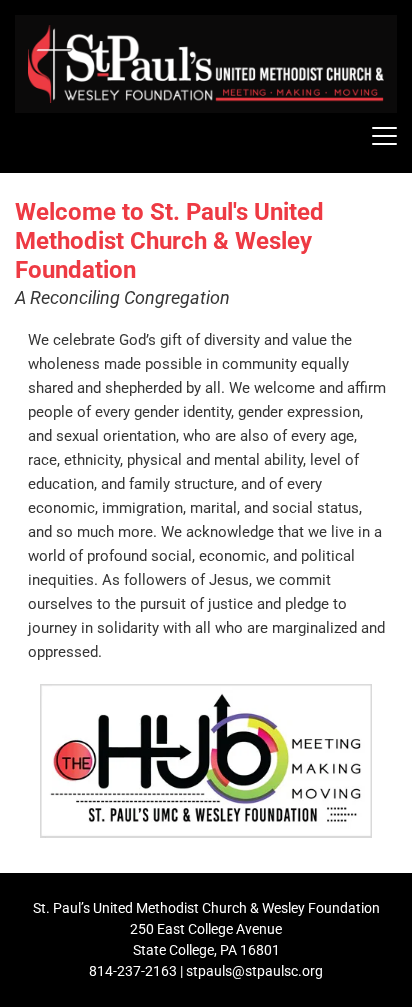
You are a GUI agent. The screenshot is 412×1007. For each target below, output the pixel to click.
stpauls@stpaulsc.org (254, 971)
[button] (384, 135)
